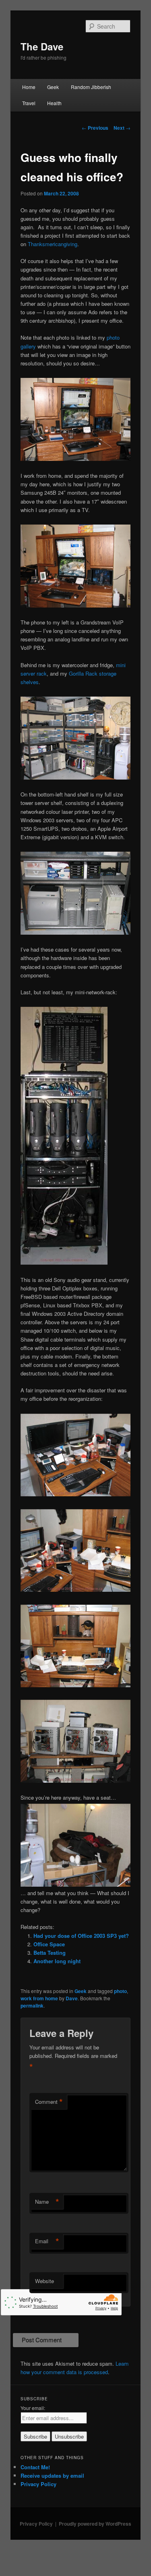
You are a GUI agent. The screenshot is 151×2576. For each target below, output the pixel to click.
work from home (39, 1998)
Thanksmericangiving (53, 244)
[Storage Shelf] (76, 777)
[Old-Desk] (76, 1590)
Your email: (33, 2408)
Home (29, 87)
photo (120, 1991)
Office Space (49, 1944)
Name (47, 2202)
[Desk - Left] (76, 459)
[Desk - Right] (76, 605)
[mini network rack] (64, 1262)
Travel (29, 103)
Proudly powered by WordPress (95, 2524)
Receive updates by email (52, 2475)
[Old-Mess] (76, 1884)
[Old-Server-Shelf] (76, 1781)
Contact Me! (35, 2467)
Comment (49, 2102)
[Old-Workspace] (76, 1685)
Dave (72, 1998)
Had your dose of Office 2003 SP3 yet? (81, 1936)
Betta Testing (50, 1953)
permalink (32, 2006)
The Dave (42, 46)
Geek (53, 87)
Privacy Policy (38, 2484)
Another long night (57, 1961)
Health (54, 103)
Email (47, 2241)
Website (44, 2281)
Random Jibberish (91, 87)
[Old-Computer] (76, 1494)
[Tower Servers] (76, 932)
